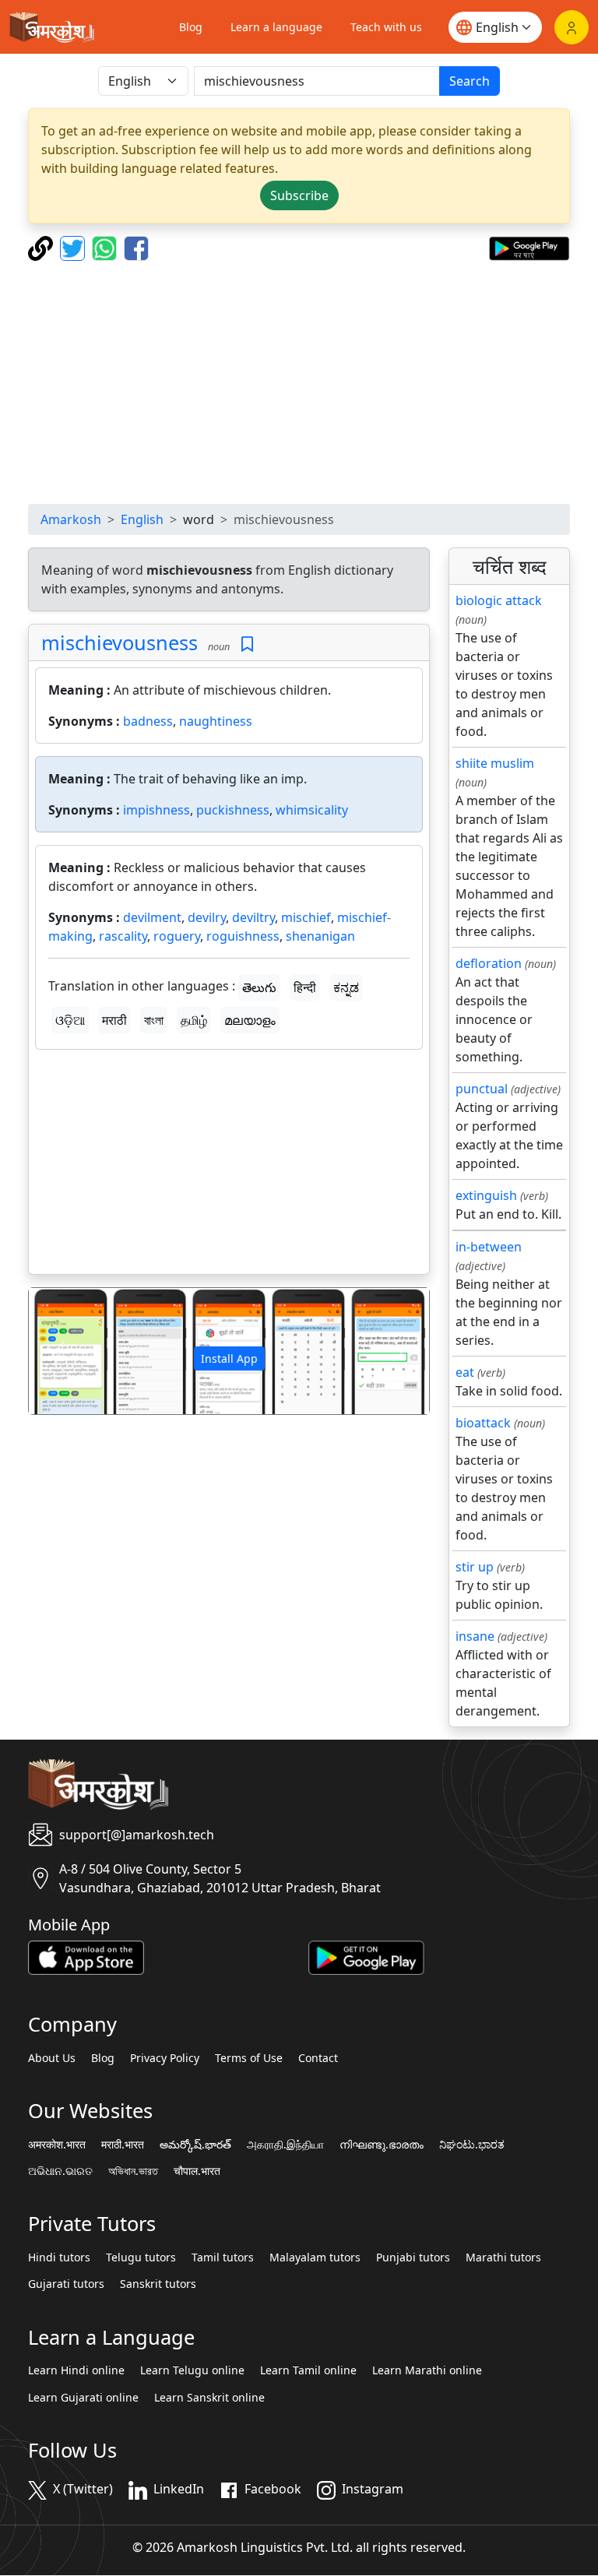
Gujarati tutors (66, 2284)
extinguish (486, 1195)
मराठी (114, 1020)
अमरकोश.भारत (57, 2145)
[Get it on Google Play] (529, 247)
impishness (157, 810)
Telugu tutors (141, 2258)
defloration (489, 963)
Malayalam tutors (315, 2258)
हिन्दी (305, 987)
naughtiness (216, 721)
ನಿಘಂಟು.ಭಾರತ (472, 2145)
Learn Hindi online (76, 2370)
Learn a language (276, 27)
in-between (489, 1247)
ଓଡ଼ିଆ (70, 1020)
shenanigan (320, 936)
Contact (318, 2058)
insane (475, 1636)
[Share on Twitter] (74, 247)
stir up (475, 1567)
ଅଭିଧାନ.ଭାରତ (60, 2171)
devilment (152, 917)
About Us (52, 2058)
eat (465, 1372)
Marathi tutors (503, 2258)
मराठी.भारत (123, 2145)
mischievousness (120, 642)
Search (470, 81)
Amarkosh (71, 519)
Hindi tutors (59, 2258)
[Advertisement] (299, 382)
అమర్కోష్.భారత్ (195, 2145)
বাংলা (154, 1020)
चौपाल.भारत (197, 2171)
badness (148, 721)
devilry (207, 917)
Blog (191, 27)
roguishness (243, 936)
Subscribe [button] (299, 195)
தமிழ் (194, 1020)
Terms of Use (249, 2058)
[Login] (572, 27)
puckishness (233, 810)
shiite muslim (495, 763)
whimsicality (312, 810)
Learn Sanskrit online (209, 2398)
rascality (123, 936)
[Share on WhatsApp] (106, 247)
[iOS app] (86, 1957)
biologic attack (499, 600)
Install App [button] (229, 1358)
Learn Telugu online (192, 2370)
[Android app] (366, 1957)
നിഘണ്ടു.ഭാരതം (382, 2145)
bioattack (483, 1423)
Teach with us (386, 27)
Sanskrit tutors (158, 2284)
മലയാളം (250, 1020)
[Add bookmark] (247, 644)
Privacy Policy (165, 2058)
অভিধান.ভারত (133, 2171)
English (142, 519)
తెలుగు (259, 987)
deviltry (253, 917)
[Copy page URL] (42, 247)
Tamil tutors (223, 2258)
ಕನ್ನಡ (346, 987)
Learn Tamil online (308, 2370)
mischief (306, 917)
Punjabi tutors (413, 2258)
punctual (482, 1089)
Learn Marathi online (427, 2370)
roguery (177, 936)
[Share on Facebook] (136, 247)
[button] (59, 1351)
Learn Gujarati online (83, 2398)
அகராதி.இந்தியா (285, 2145)
